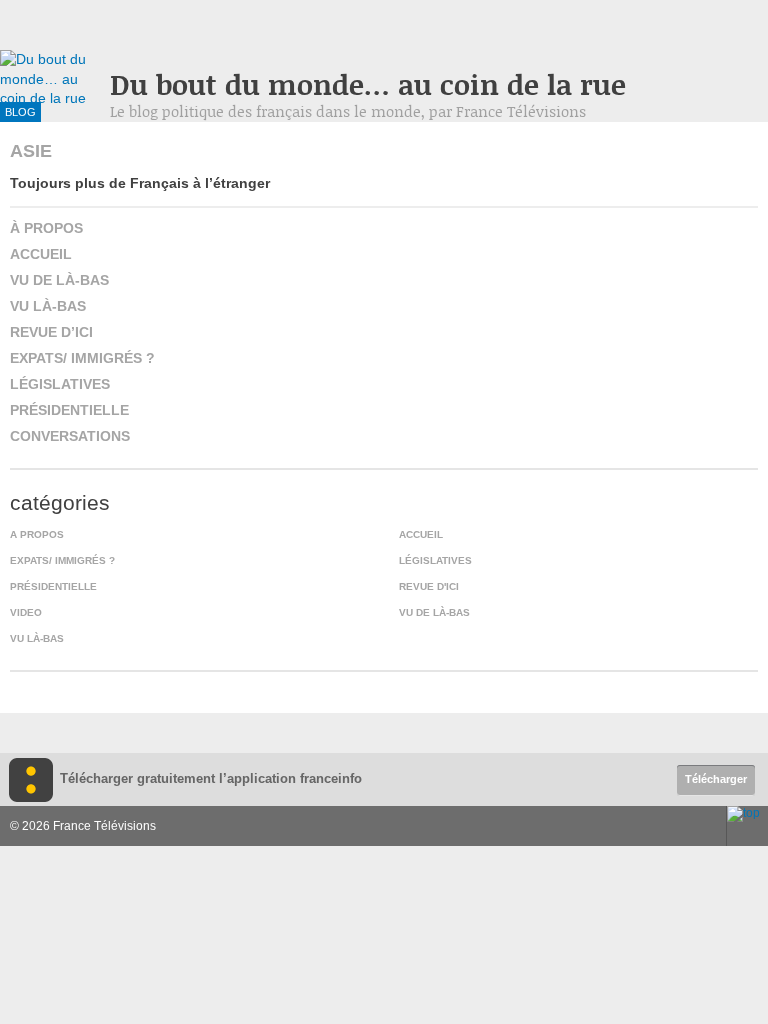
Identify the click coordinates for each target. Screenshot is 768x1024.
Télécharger (716, 779)
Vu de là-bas (59, 280)
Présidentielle (69, 410)
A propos (37, 534)
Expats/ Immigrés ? (82, 358)
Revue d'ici (429, 586)
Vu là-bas (48, 306)
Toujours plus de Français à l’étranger (140, 183)
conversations (70, 436)
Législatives (60, 384)
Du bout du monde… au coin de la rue (368, 84)
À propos (46, 228)
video (26, 612)
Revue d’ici (51, 332)
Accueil (41, 254)
